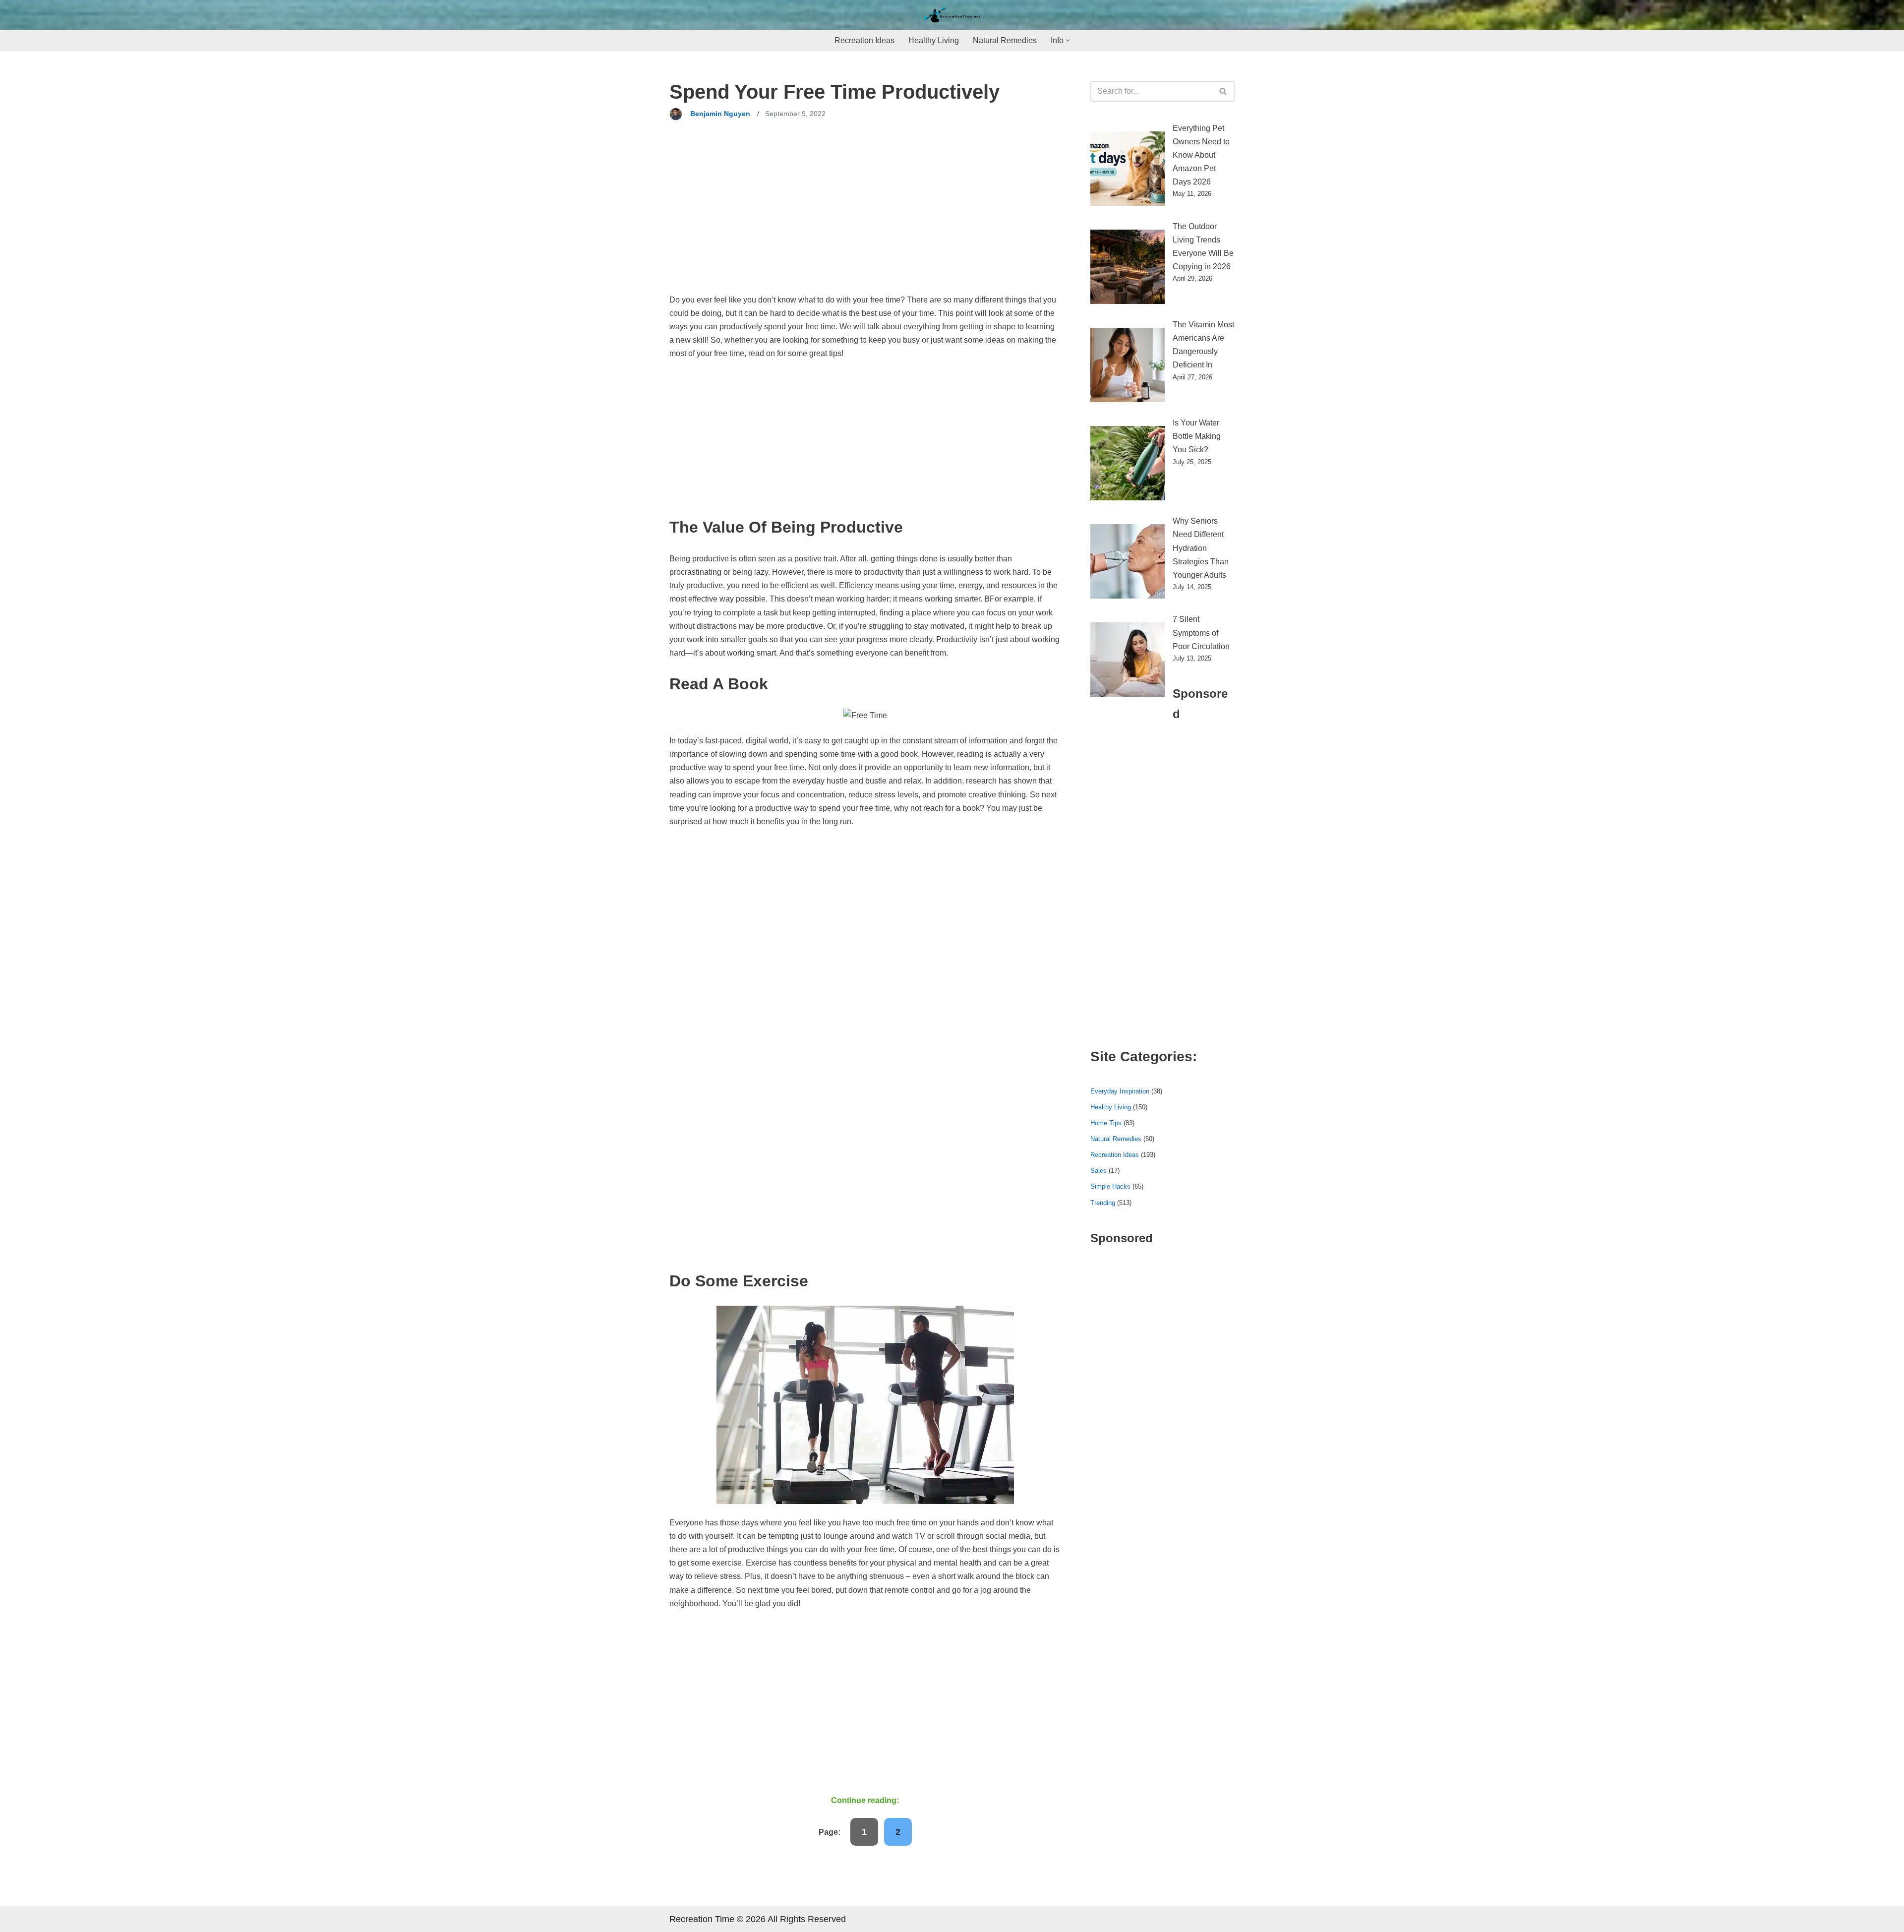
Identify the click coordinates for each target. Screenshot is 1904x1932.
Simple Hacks (1110, 1186)
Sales (1099, 1171)
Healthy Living (934, 40)
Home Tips (1106, 1123)
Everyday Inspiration (1120, 1091)
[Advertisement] (865, 220)
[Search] (1223, 91)
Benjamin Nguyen (720, 114)
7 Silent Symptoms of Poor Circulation (1201, 633)
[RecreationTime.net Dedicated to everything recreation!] (952, 15)
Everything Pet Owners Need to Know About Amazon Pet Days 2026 (1201, 155)
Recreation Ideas (864, 40)
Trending (1103, 1203)
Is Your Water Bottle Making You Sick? (1197, 436)
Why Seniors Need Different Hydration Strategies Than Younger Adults (1201, 548)
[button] (1068, 40)
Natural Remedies (1005, 40)
